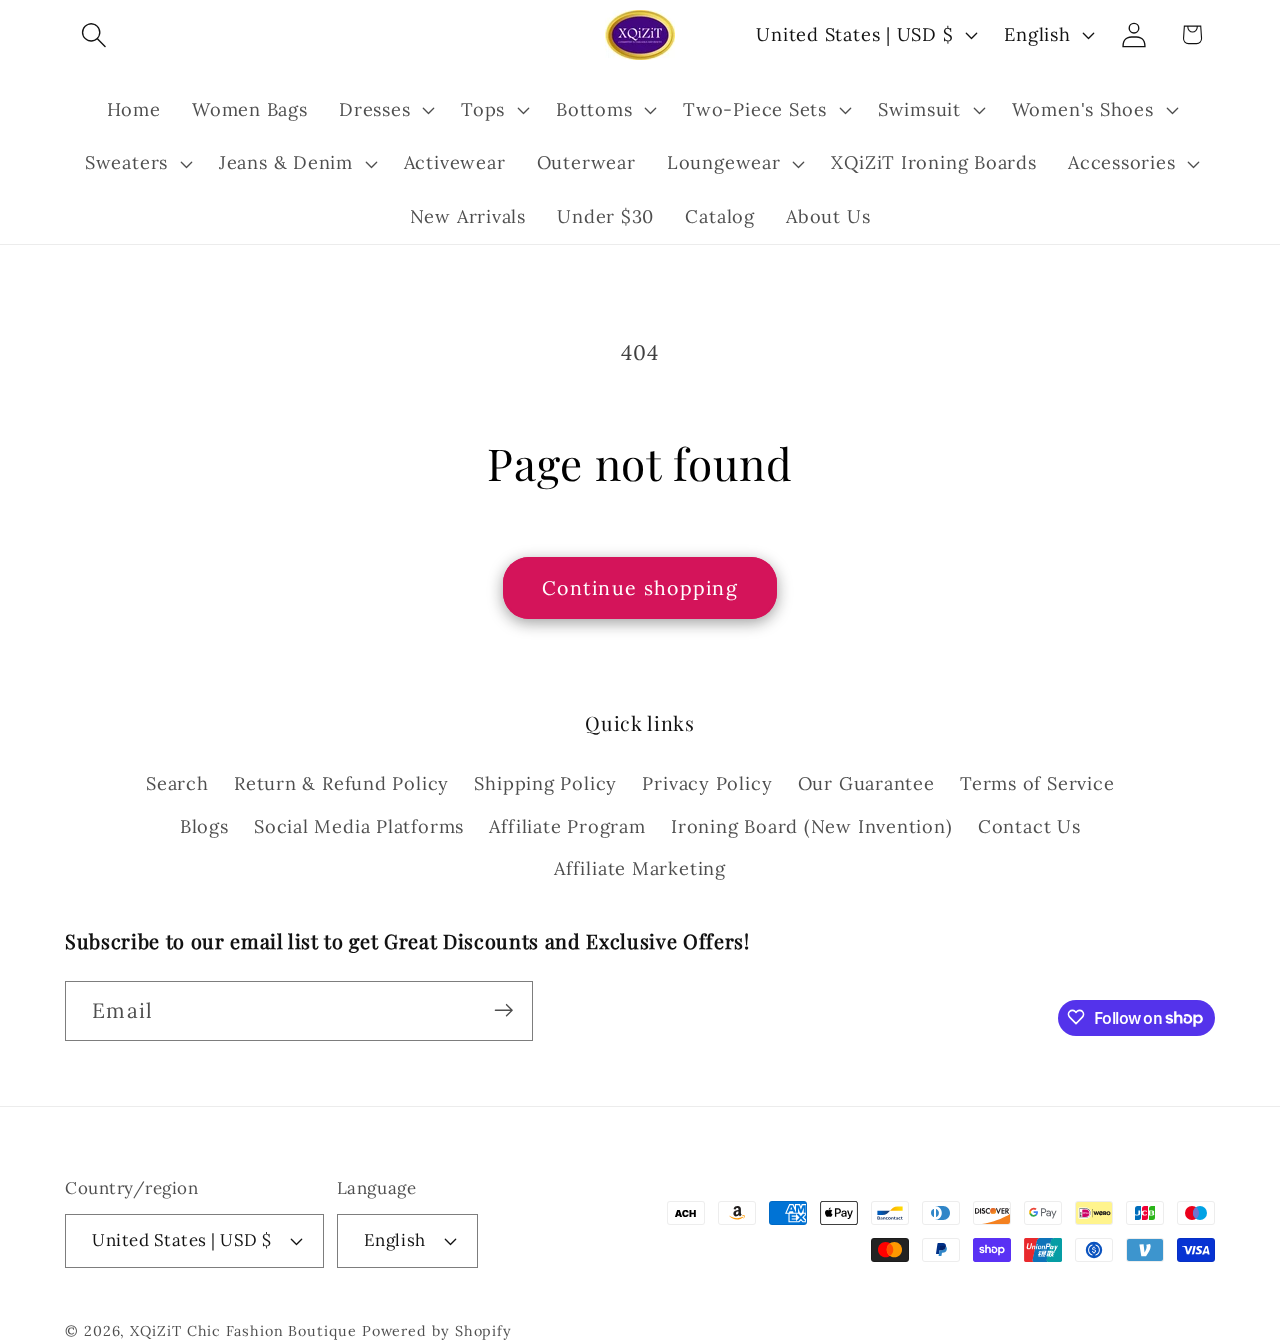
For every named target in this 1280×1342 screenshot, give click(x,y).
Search (177, 783)
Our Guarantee (866, 783)
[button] (93, 34)
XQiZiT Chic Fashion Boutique (243, 1330)
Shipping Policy (545, 783)
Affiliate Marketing (640, 868)
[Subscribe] (503, 1010)
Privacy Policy (707, 783)
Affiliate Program (567, 825)
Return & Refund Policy (341, 783)
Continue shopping (640, 587)
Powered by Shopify (437, 1330)
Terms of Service (1037, 783)
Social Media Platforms (359, 825)
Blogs (204, 825)
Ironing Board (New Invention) (812, 825)
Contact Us (1029, 825)
